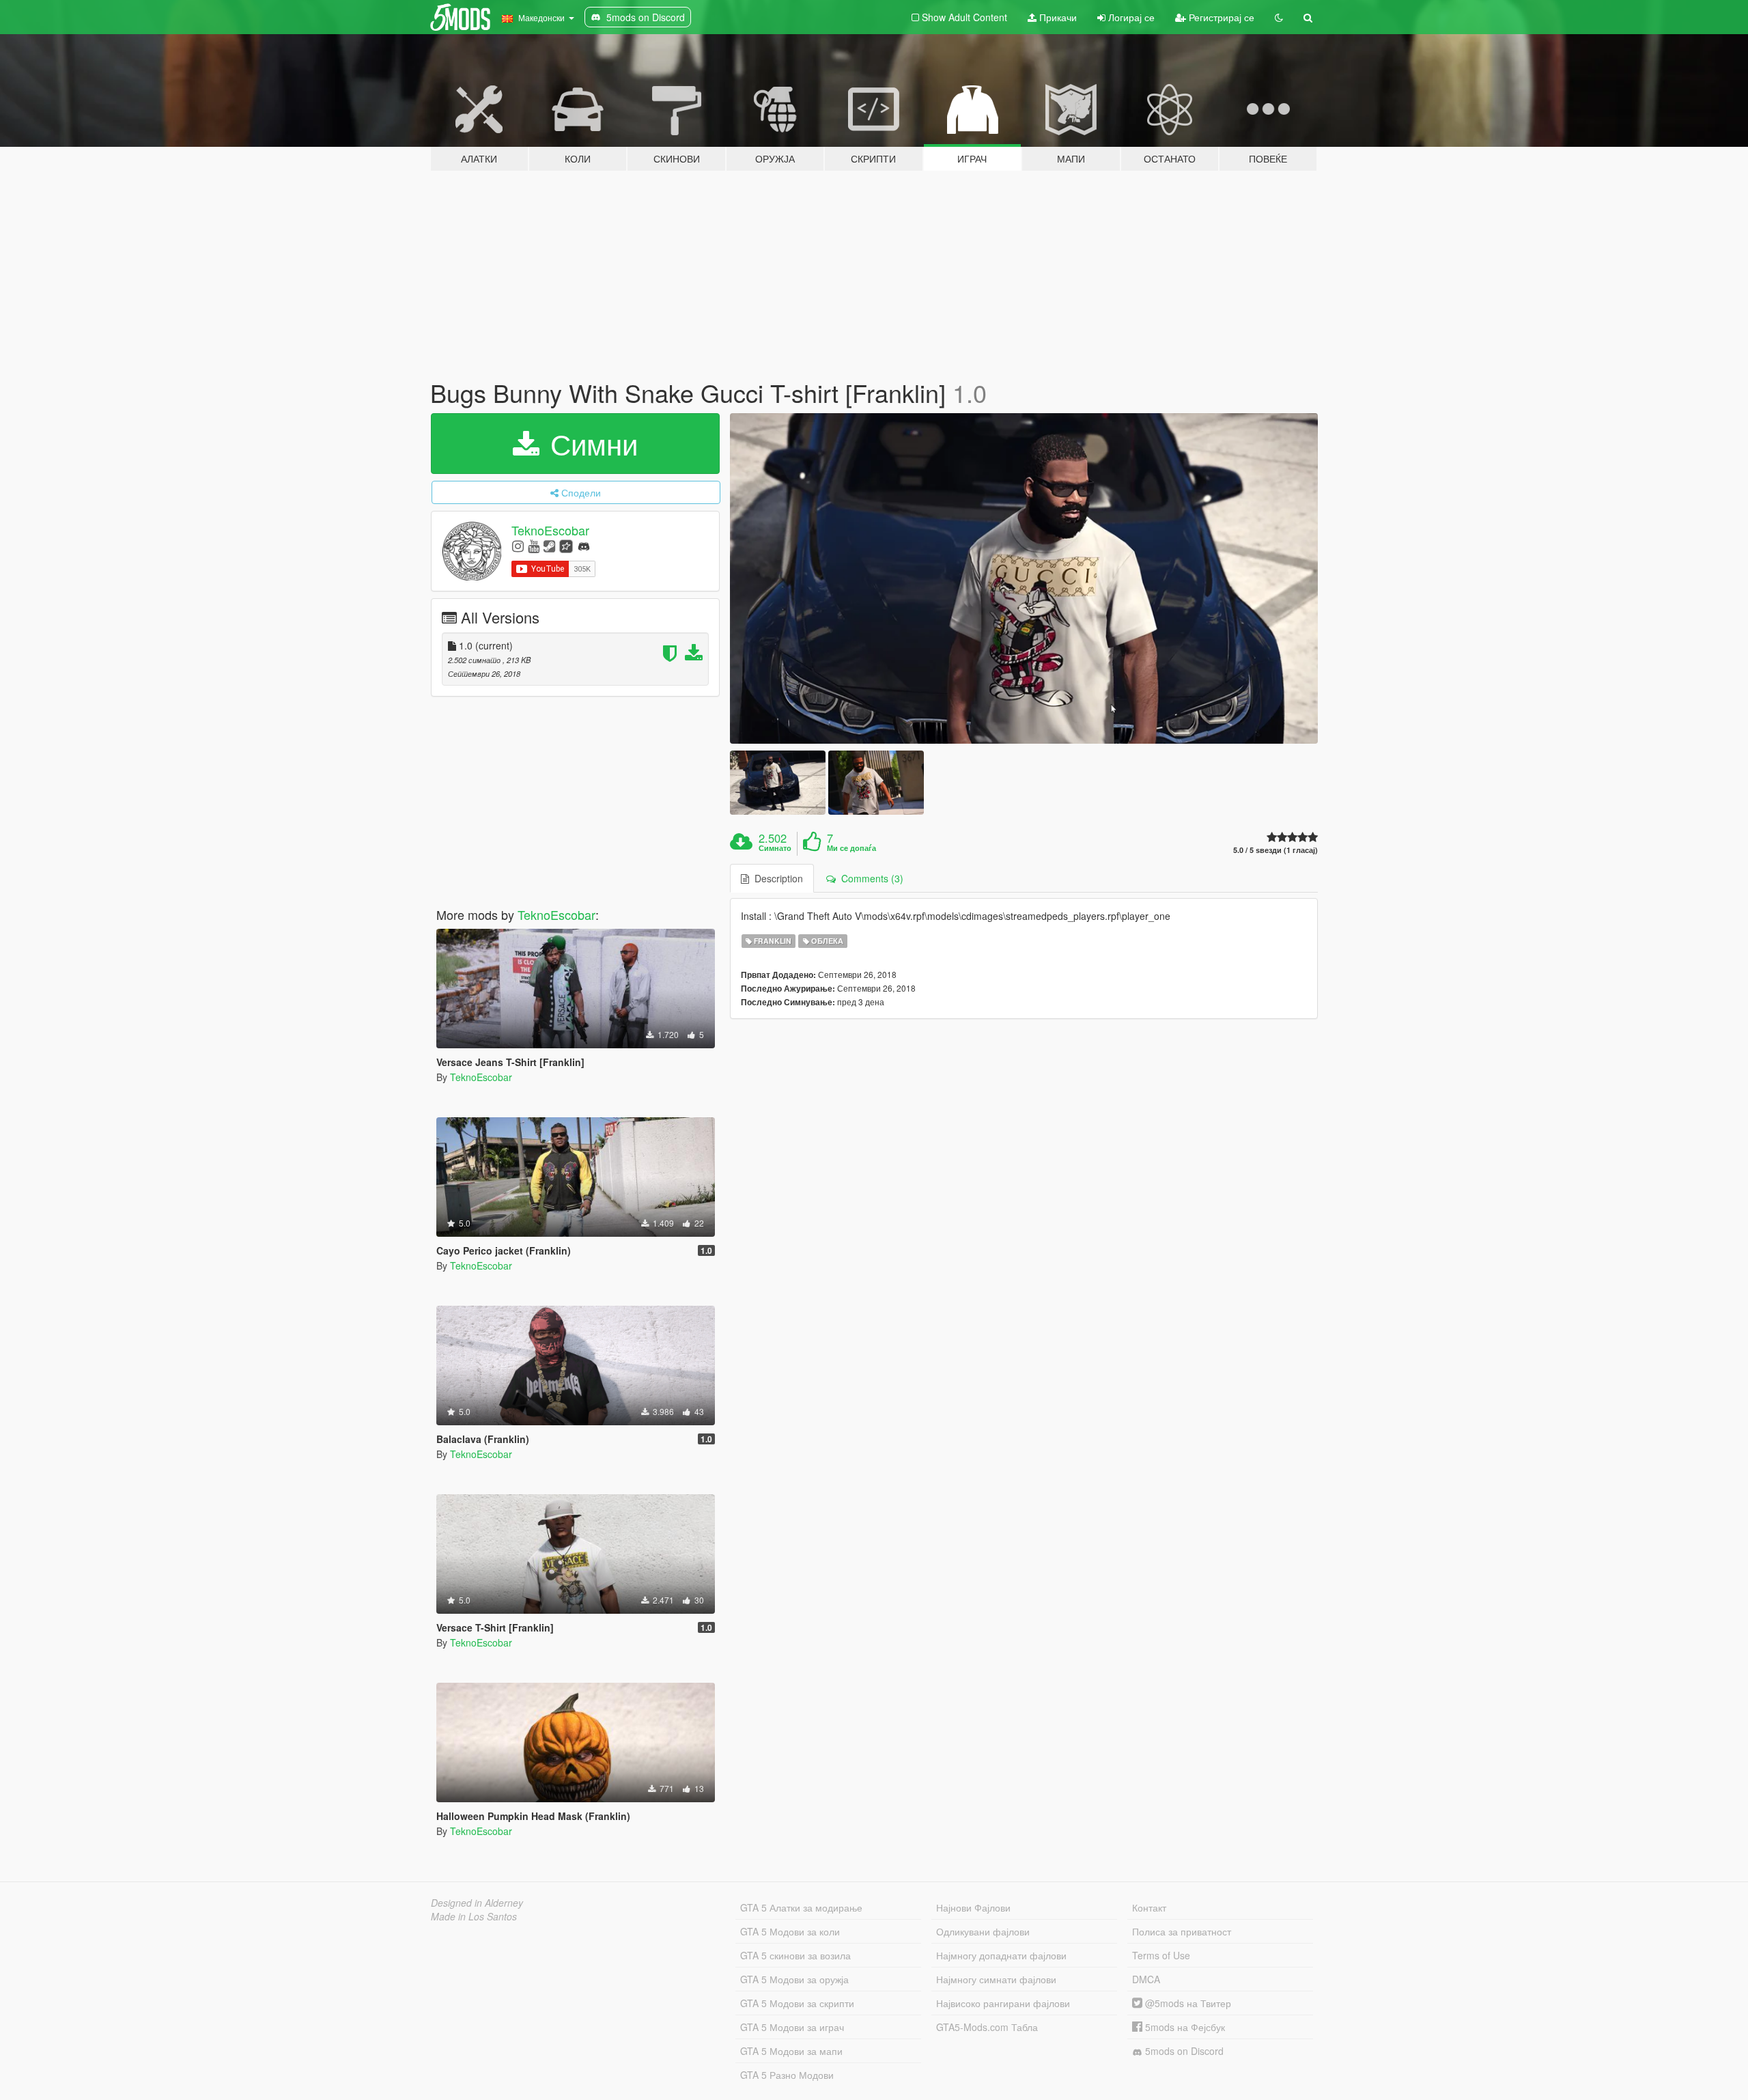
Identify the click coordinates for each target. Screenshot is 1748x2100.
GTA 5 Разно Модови (787, 2075)
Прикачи (1057, 17)
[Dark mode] (1279, 17)
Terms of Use (1161, 1955)
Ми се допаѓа (851, 848)
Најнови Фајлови (973, 1907)
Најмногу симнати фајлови (996, 1979)
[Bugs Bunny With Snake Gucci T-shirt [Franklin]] (1024, 579)
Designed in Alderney (477, 1903)
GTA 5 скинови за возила (795, 1955)
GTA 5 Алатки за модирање (801, 1907)
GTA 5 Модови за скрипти (797, 2003)
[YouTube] (534, 545)
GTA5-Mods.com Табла (987, 2027)
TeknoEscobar (550, 530)
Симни (590, 443)
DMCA (1146, 1979)
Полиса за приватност (1182, 1931)
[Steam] (549, 545)
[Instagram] (518, 545)
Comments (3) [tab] (870, 878)
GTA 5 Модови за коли (790, 1931)
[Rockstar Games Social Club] (566, 545)
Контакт (1149, 1907)
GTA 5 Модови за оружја (794, 1979)
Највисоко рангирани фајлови (1003, 2003)
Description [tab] (776, 878)
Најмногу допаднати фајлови (1001, 1955)
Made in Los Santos (474, 1916)
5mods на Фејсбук (1184, 2027)
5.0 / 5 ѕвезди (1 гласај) (1275, 850)
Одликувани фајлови (983, 1931)
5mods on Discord (1183, 2051)
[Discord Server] (584, 545)
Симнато (775, 848)
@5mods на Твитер (1187, 2003)
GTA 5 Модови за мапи (791, 2051)
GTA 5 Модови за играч (792, 2027)
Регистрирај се (1220, 17)
